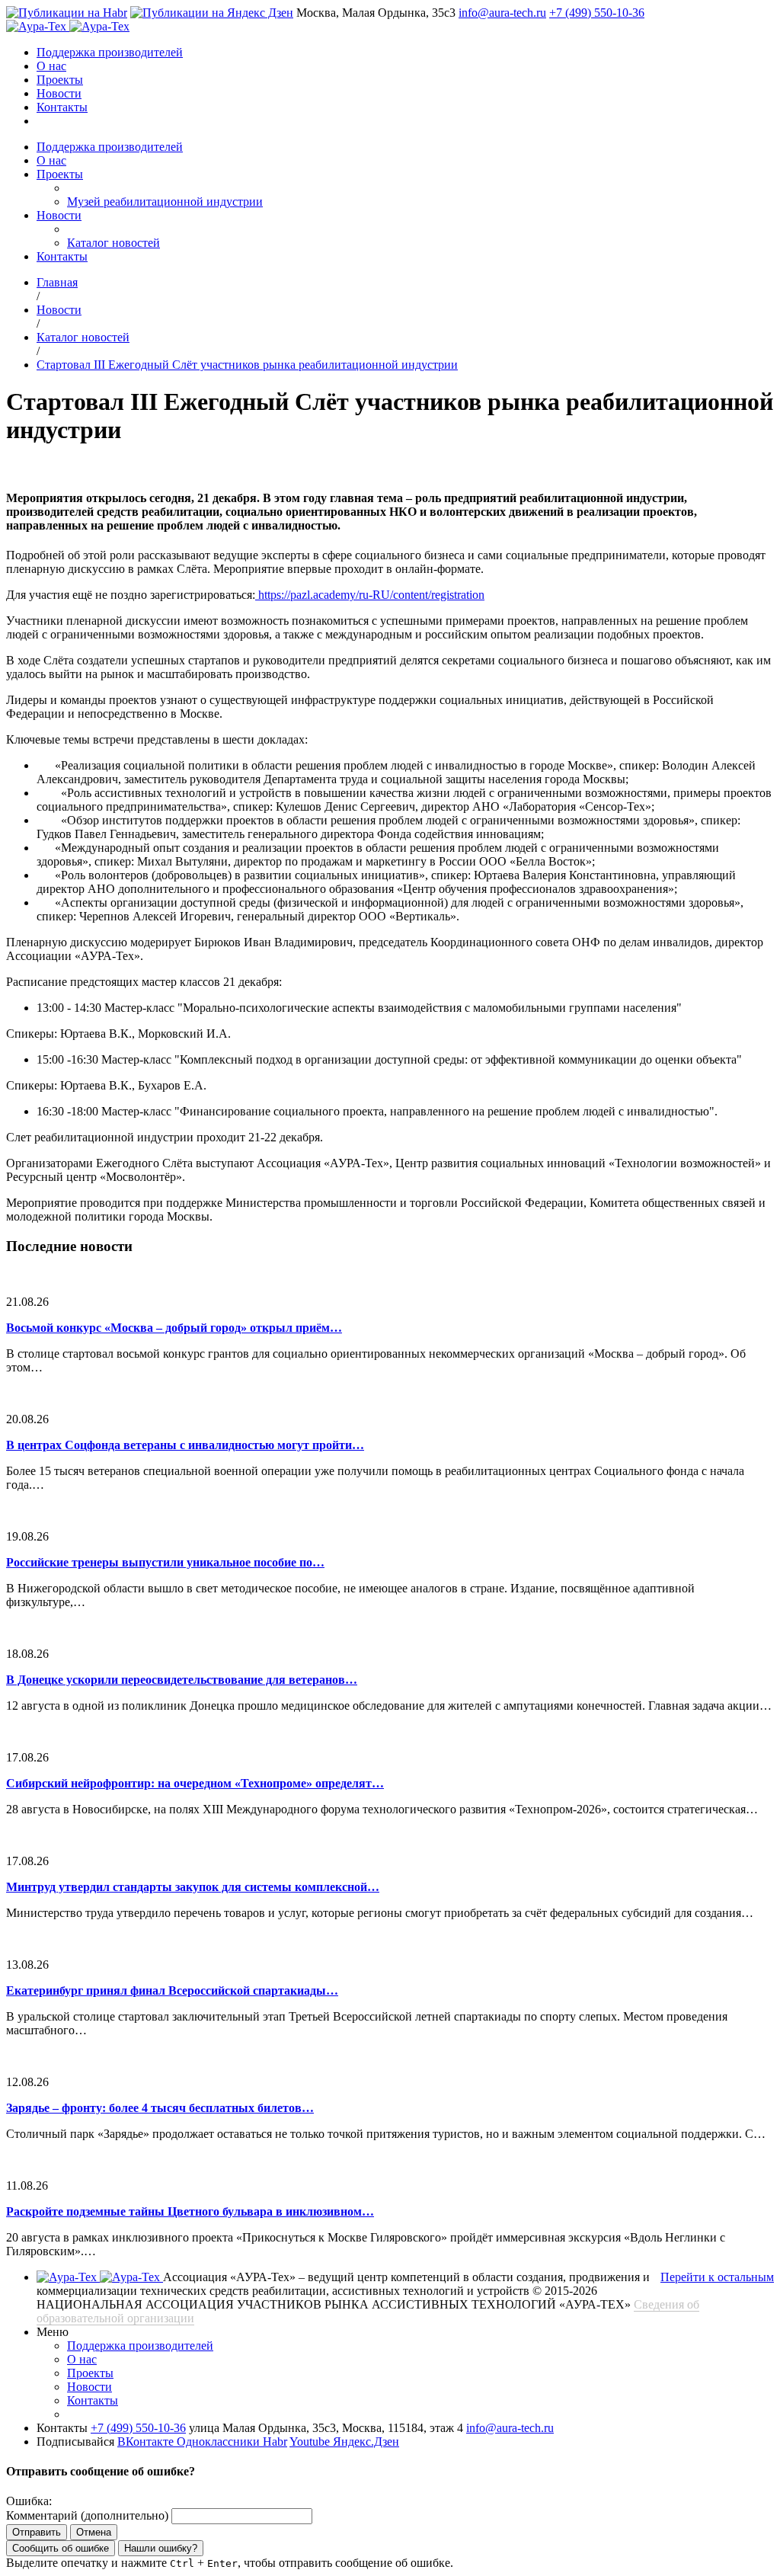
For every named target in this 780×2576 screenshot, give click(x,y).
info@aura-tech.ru (502, 13)
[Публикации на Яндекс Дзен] (212, 13)
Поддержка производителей (110, 52)
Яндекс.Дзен (366, 2442)
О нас (51, 66)
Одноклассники (220, 2442)
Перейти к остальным (717, 2277)
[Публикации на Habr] (67, 13)
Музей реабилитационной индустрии (165, 202)
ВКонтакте (147, 2442)
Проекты (60, 80)
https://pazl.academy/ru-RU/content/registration (370, 595)
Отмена (94, 2532)
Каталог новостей (113, 243)
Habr (275, 2442)
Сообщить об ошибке (61, 2548)
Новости (59, 93)
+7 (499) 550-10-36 (597, 13)
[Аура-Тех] (38, 26)
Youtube (311, 2442)
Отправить (37, 2532)
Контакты (62, 107)
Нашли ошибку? (161, 2548)
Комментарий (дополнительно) (87, 2515)
